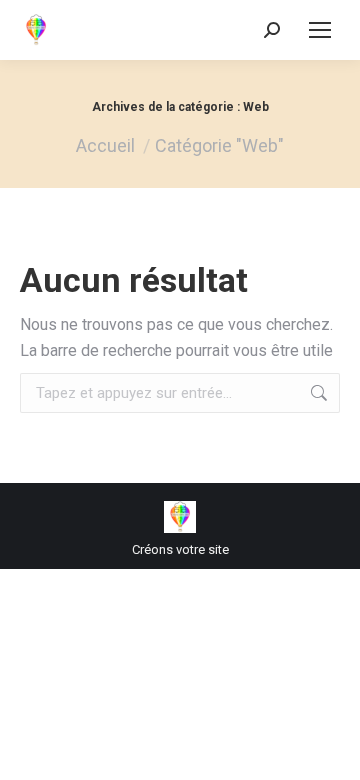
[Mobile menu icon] (320, 30)
